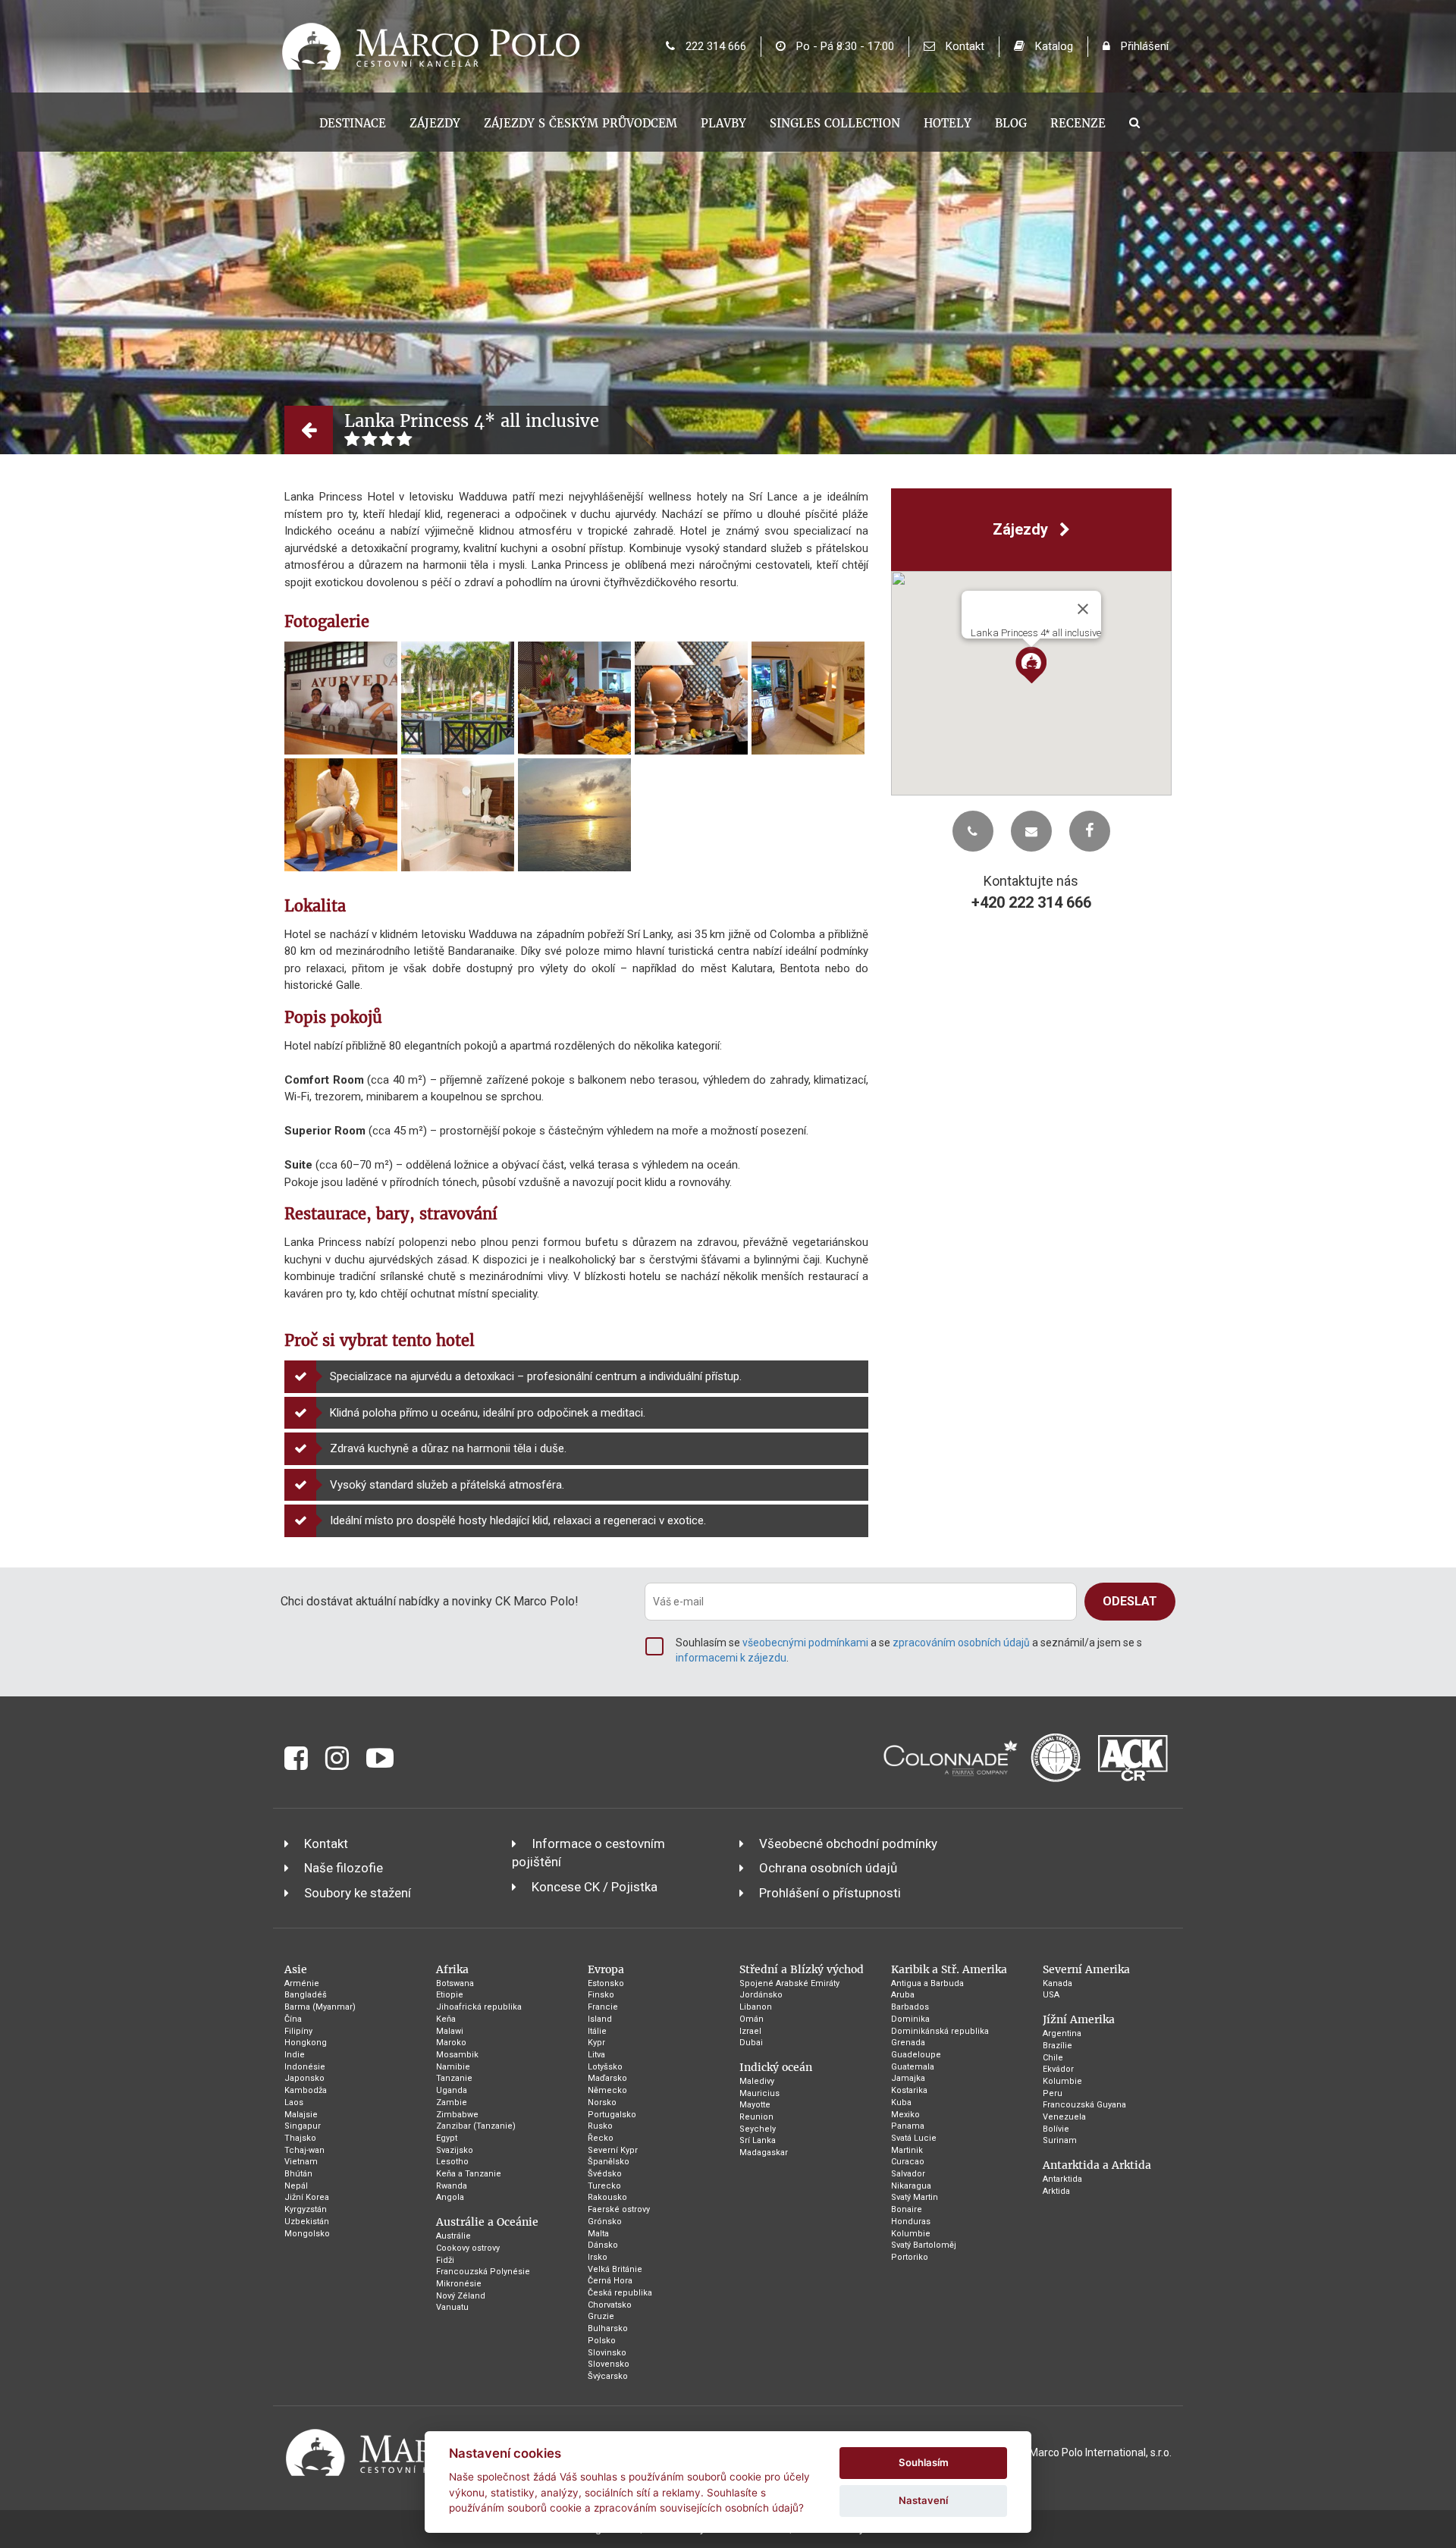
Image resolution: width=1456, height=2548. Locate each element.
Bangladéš (306, 1995)
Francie (603, 2007)
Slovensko (609, 2364)
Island (600, 2019)
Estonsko (606, 1983)
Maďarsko (607, 2078)
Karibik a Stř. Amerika (949, 1969)
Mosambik (457, 2055)
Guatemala (913, 2067)
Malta (598, 2234)
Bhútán (298, 2174)
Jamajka (908, 2078)
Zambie (452, 2102)
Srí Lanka (758, 2140)
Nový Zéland (461, 2296)
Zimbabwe (457, 2115)
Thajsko (300, 2138)
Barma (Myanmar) (320, 2007)
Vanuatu (452, 2307)
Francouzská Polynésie (483, 2272)
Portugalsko (612, 2115)
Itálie (597, 2031)
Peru (1053, 2093)
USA (1051, 1995)
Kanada (1057, 1983)
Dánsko (603, 2245)
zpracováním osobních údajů (961, 1643)
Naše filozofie (344, 1868)
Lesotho (452, 2162)
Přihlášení (1143, 46)
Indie (295, 2055)
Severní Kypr (613, 2150)
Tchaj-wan (304, 2150)
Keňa (446, 2019)
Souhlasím (924, 2462)
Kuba (901, 2102)
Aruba (903, 1995)
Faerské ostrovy (619, 2209)
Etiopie (450, 1995)
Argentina (1062, 2033)
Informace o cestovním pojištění (588, 1853)
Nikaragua (911, 2186)
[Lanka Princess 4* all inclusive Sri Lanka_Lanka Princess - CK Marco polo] (341, 698)
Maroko (451, 2043)
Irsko (598, 2257)
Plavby (723, 123)
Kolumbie (911, 2234)
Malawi (450, 2031)
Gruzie (601, 2316)
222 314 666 (714, 46)
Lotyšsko (605, 2067)
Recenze (1078, 123)
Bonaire (907, 2209)
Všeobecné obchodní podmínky (848, 1844)
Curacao (908, 2162)
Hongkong (306, 2043)
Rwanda (452, 2186)
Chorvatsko (610, 2305)
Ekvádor (1058, 2069)
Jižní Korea (307, 2197)
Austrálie (453, 2236)
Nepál (296, 2186)
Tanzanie (454, 2078)
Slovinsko (607, 2353)
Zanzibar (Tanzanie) (476, 2126)
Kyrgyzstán (306, 2209)
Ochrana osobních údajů (828, 1868)
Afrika (452, 1969)
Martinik (907, 2150)
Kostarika (909, 2090)
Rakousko (607, 2197)
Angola (450, 2197)
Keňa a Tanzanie (469, 2174)
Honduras (911, 2222)
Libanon (756, 2007)
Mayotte (755, 2105)
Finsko (601, 1995)
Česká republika (620, 2293)
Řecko (601, 2138)
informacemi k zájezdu (731, 1658)
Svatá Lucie (914, 2138)
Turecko (604, 2186)
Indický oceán (776, 2067)
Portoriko (910, 2257)
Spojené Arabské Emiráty (789, 1983)
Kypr (596, 2043)
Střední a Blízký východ (802, 1969)
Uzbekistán (307, 2222)
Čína (293, 2019)
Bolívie (1056, 2129)
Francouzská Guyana (1084, 2105)
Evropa (606, 1969)
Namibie (453, 2067)
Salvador (908, 2174)
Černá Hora (610, 2281)
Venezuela (1064, 2117)
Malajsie (301, 2115)
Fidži (445, 2260)
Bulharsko (608, 2328)
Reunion (756, 2117)
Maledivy (757, 2081)
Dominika (910, 2019)
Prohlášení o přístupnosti (830, 1893)
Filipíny (298, 2031)
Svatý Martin (915, 2197)
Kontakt (963, 46)
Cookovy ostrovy (468, 2248)
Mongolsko (307, 2234)
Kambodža (306, 2090)
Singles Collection (835, 123)
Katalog (1053, 46)
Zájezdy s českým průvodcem (581, 123)
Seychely (758, 2129)
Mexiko (905, 2115)
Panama (908, 2126)
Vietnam (301, 2162)
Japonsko (304, 2078)
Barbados (910, 2007)
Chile (1053, 2058)
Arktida (1056, 2191)
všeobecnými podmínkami (805, 1643)
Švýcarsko (608, 2376)
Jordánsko (761, 1995)
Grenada (908, 2043)
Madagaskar (764, 2153)
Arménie (302, 1983)
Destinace (353, 123)
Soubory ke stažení (358, 1893)
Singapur (303, 2126)
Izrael (750, 2031)
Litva (596, 2055)
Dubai (751, 2043)
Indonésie (305, 2067)
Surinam (1060, 2140)
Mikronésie (459, 2284)
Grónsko (605, 2222)
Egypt (447, 2138)
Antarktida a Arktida (1097, 2165)
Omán (752, 2019)
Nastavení (923, 2500)
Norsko (602, 2102)
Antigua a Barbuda (927, 1983)
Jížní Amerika (1079, 2019)
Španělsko (609, 2162)
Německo (607, 2090)
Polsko (602, 2341)
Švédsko (605, 2174)
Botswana (455, 1983)
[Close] (1083, 609)
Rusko (600, 2126)
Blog (1011, 123)
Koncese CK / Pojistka (595, 1887)
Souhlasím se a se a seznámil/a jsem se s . (909, 1650)
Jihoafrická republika (479, 2007)
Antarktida (1062, 2179)
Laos (294, 2102)
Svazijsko (455, 2150)
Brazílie (1057, 2046)
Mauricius (759, 2093)
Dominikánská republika (940, 2031)
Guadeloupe (916, 2055)
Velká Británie (615, 2269)
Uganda (452, 2090)
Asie (296, 1969)
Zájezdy (435, 123)
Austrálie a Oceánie (487, 2222)
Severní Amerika (1086, 1969)
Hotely (948, 123)
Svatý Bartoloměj (924, 2245)
